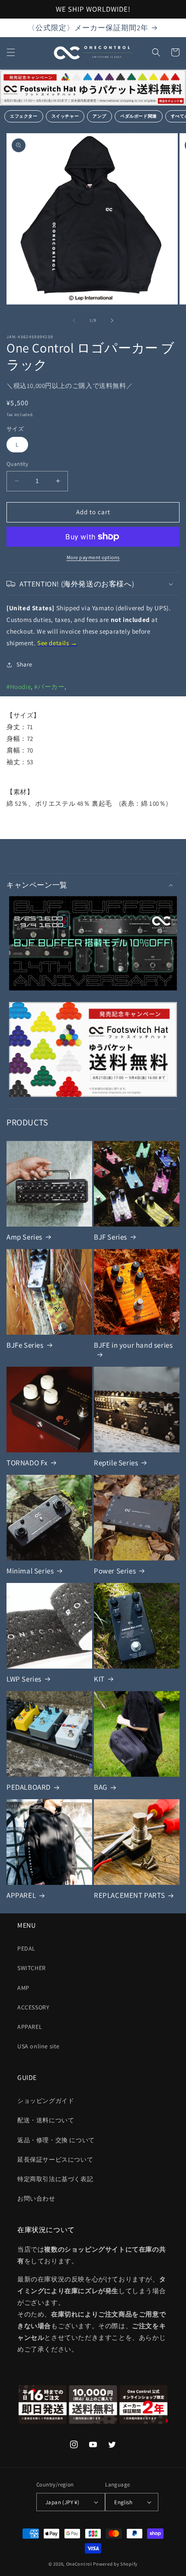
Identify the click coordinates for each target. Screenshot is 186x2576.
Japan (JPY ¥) (62, 2502)
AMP (23, 1988)
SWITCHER (32, 1968)
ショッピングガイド (46, 2101)
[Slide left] (74, 320)
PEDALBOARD (29, 1787)
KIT (99, 1679)
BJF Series (111, 1237)
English (123, 2502)
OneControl (79, 2564)
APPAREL (21, 1895)
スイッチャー (65, 116)
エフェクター (24, 116)
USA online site (38, 2046)
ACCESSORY (33, 2007)
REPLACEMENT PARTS (129, 1895)
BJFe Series (25, 1345)
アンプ (99, 116)
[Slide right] (112, 320)
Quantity (17, 464)
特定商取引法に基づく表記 (55, 2179)
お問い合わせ (36, 2198)
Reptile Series (116, 1463)
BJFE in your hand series (133, 1345)
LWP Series (24, 1679)
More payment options (93, 557)
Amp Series (24, 1237)
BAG (101, 1787)
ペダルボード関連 (139, 116)
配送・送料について (46, 2120)
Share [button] (24, 664)
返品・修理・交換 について (56, 2140)
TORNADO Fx (27, 1463)
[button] (11, 52)
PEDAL (26, 1948)
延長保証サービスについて (55, 2159)
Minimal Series (30, 1571)
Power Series (115, 1571)
